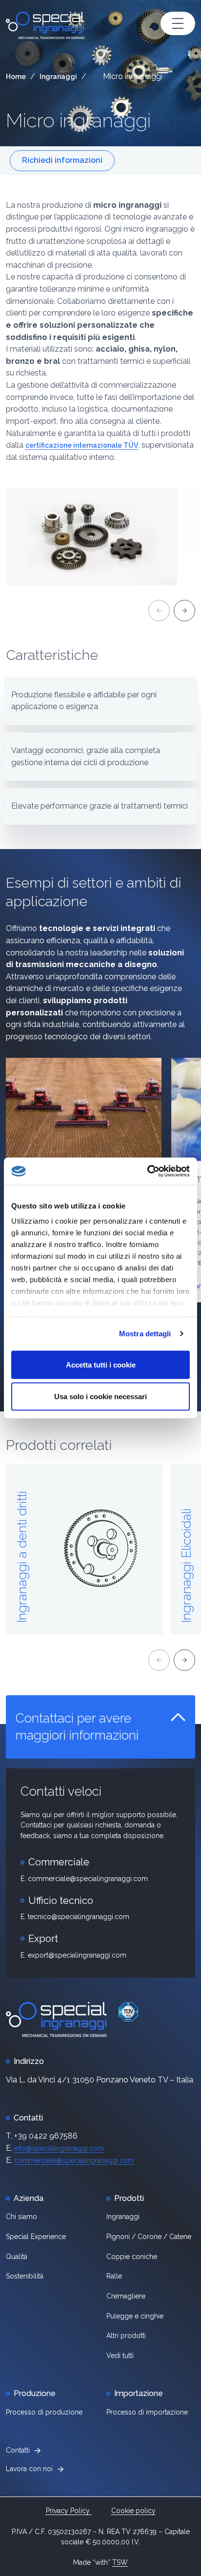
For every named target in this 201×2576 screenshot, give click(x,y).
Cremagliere (126, 2296)
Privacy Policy (69, 2511)
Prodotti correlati (59, 1445)
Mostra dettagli (145, 1334)
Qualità (17, 2257)
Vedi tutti (120, 2356)
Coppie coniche (132, 2257)
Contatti (18, 2450)
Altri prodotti (126, 2336)
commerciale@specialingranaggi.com (74, 2160)
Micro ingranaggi (78, 120)
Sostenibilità (25, 2276)
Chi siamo (21, 2217)
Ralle (114, 2276)
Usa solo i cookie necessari (100, 1397)
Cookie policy (133, 2511)
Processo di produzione (44, 2412)
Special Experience (36, 2237)
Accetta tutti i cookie (101, 1364)
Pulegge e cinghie (135, 2316)
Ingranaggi (58, 77)
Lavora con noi (29, 2469)
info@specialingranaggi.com (59, 2148)
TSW (120, 2562)
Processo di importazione (147, 2412)
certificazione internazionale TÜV (82, 445)
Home (16, 77)
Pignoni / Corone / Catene (149, 2237)
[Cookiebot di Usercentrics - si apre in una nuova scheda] (147, 1171)
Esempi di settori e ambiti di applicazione (93, 892)
